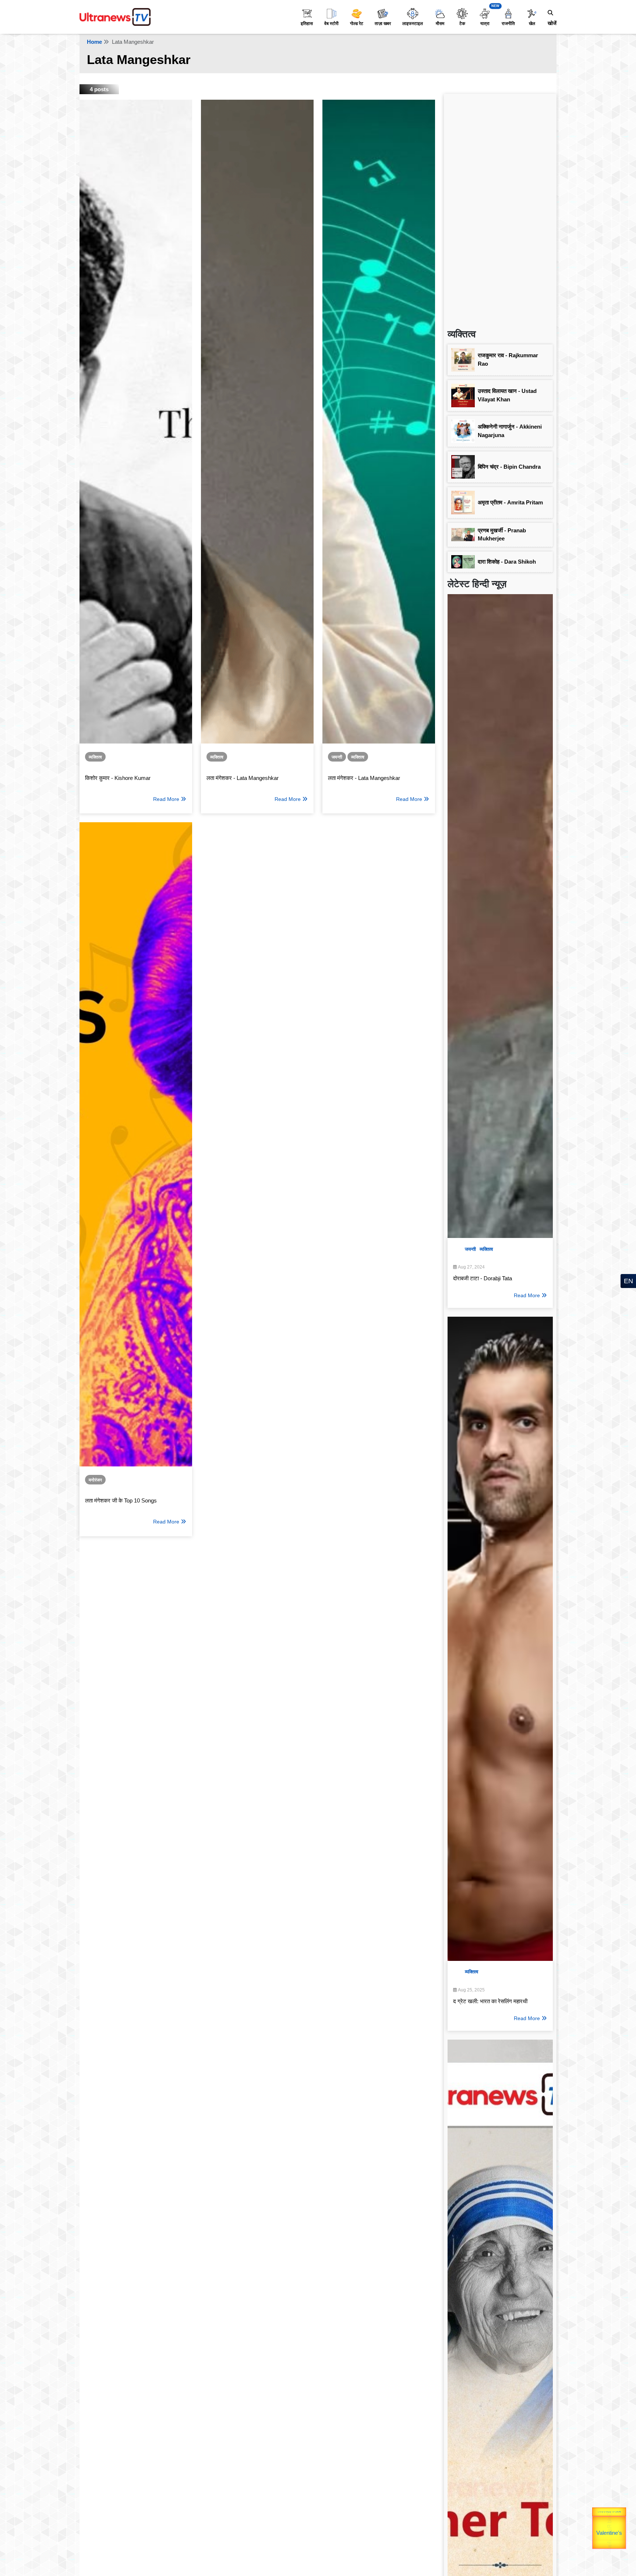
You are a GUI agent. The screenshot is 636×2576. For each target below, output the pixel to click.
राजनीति (508, 24)
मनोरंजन (95, 1480)
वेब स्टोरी (331, 24)
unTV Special (621, 2528)
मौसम (440, 24)
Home (94, 42)
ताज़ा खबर (383, 24)
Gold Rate (598, 2523)
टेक (462, 24)
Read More (166, 799)
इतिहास (307, 24)
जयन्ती (337, 757)
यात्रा (485, 24)
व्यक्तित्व (95, 757)
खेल (532, 24)
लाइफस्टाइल (413, 24)
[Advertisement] (500, 208)
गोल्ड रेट (357, 24)
